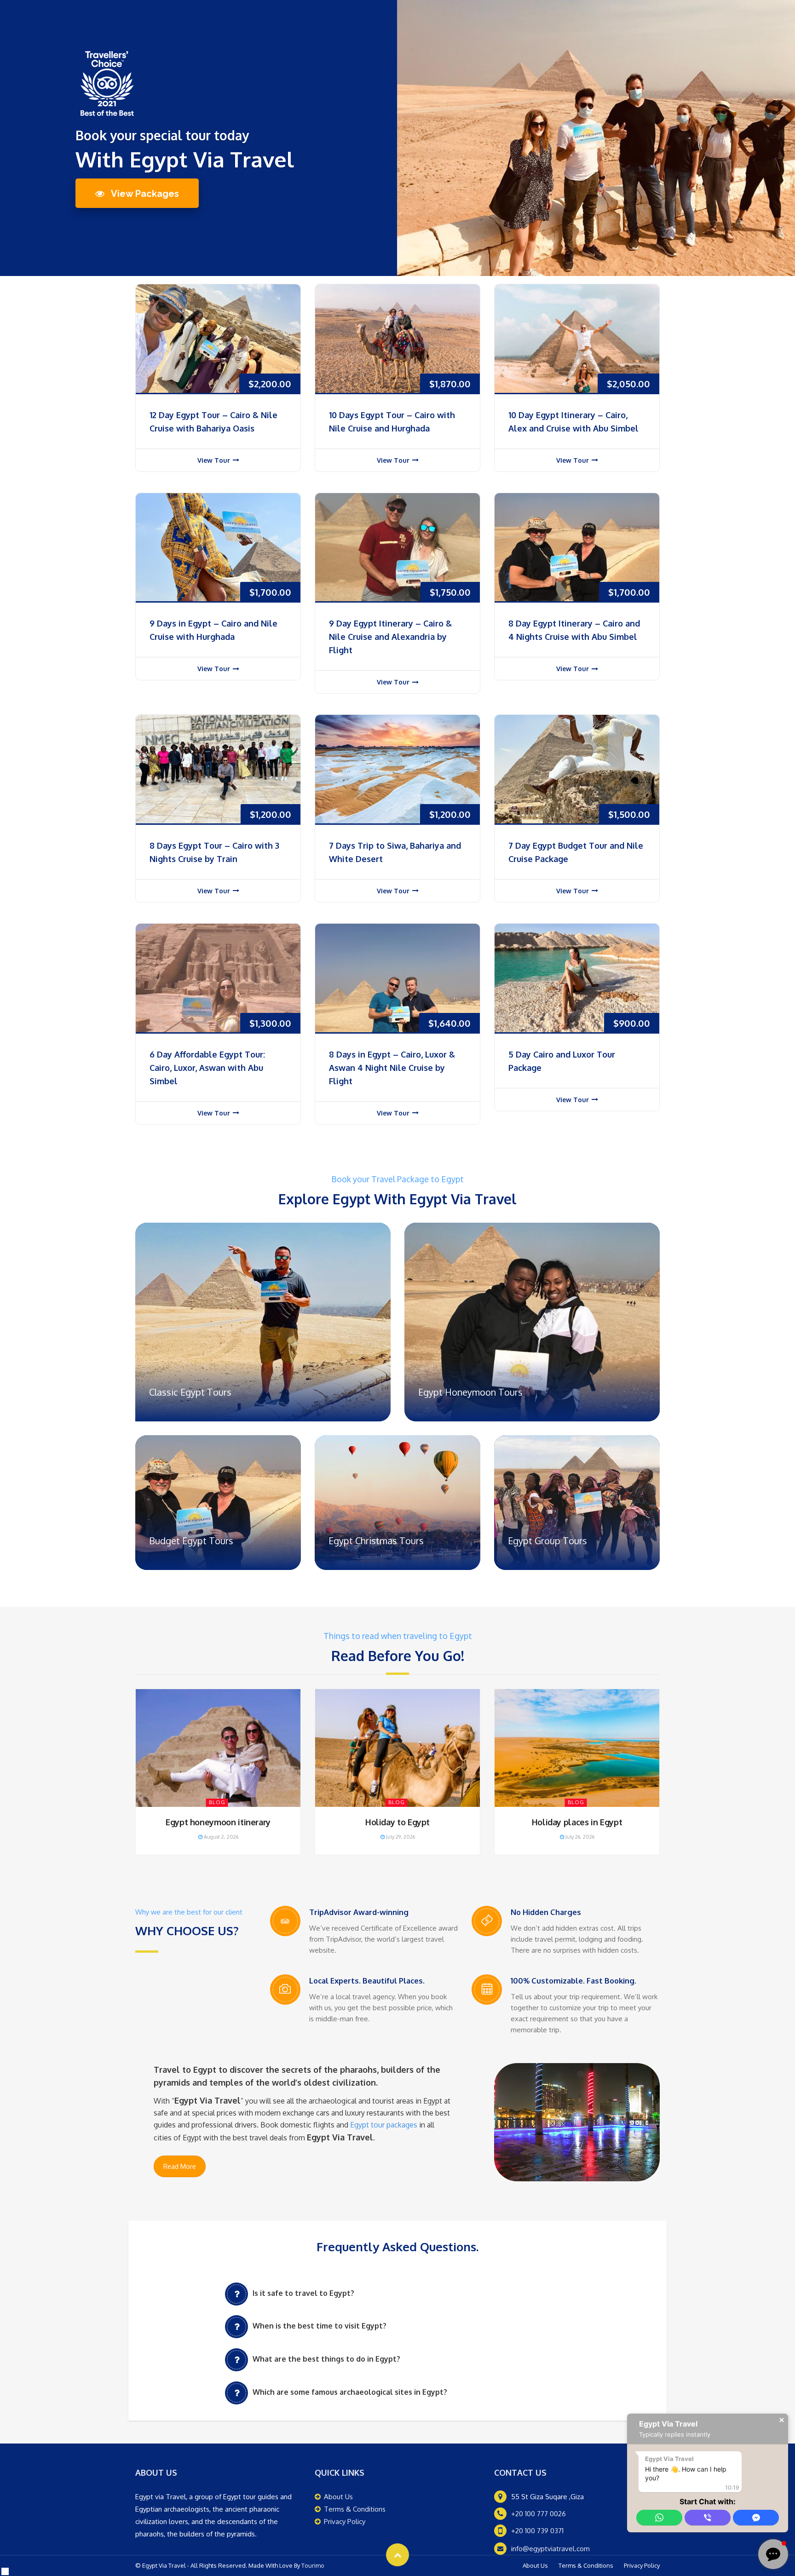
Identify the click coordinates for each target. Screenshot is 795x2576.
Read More (180, 2166)
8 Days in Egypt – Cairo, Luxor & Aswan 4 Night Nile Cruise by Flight (392, 1068)
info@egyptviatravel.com (550, 2549)
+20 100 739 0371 (537, 2531)
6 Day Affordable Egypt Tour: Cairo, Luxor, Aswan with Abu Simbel (207, 1068)
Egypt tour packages (384, 2125)
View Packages (144, 194)
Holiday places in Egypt (577, 1822)
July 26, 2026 (579, 1837)
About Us (338, 2497)
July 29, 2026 (400, 1837)
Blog (217, 1802)
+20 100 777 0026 (539, 2514)
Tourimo (313, 2565)
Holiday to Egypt (397, 1822)
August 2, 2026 (220, 1837)
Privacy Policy (345, 2521)
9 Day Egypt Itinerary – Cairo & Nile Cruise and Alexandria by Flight (390, 637)
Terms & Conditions (355, 2509)
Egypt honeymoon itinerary (218, 1822)
